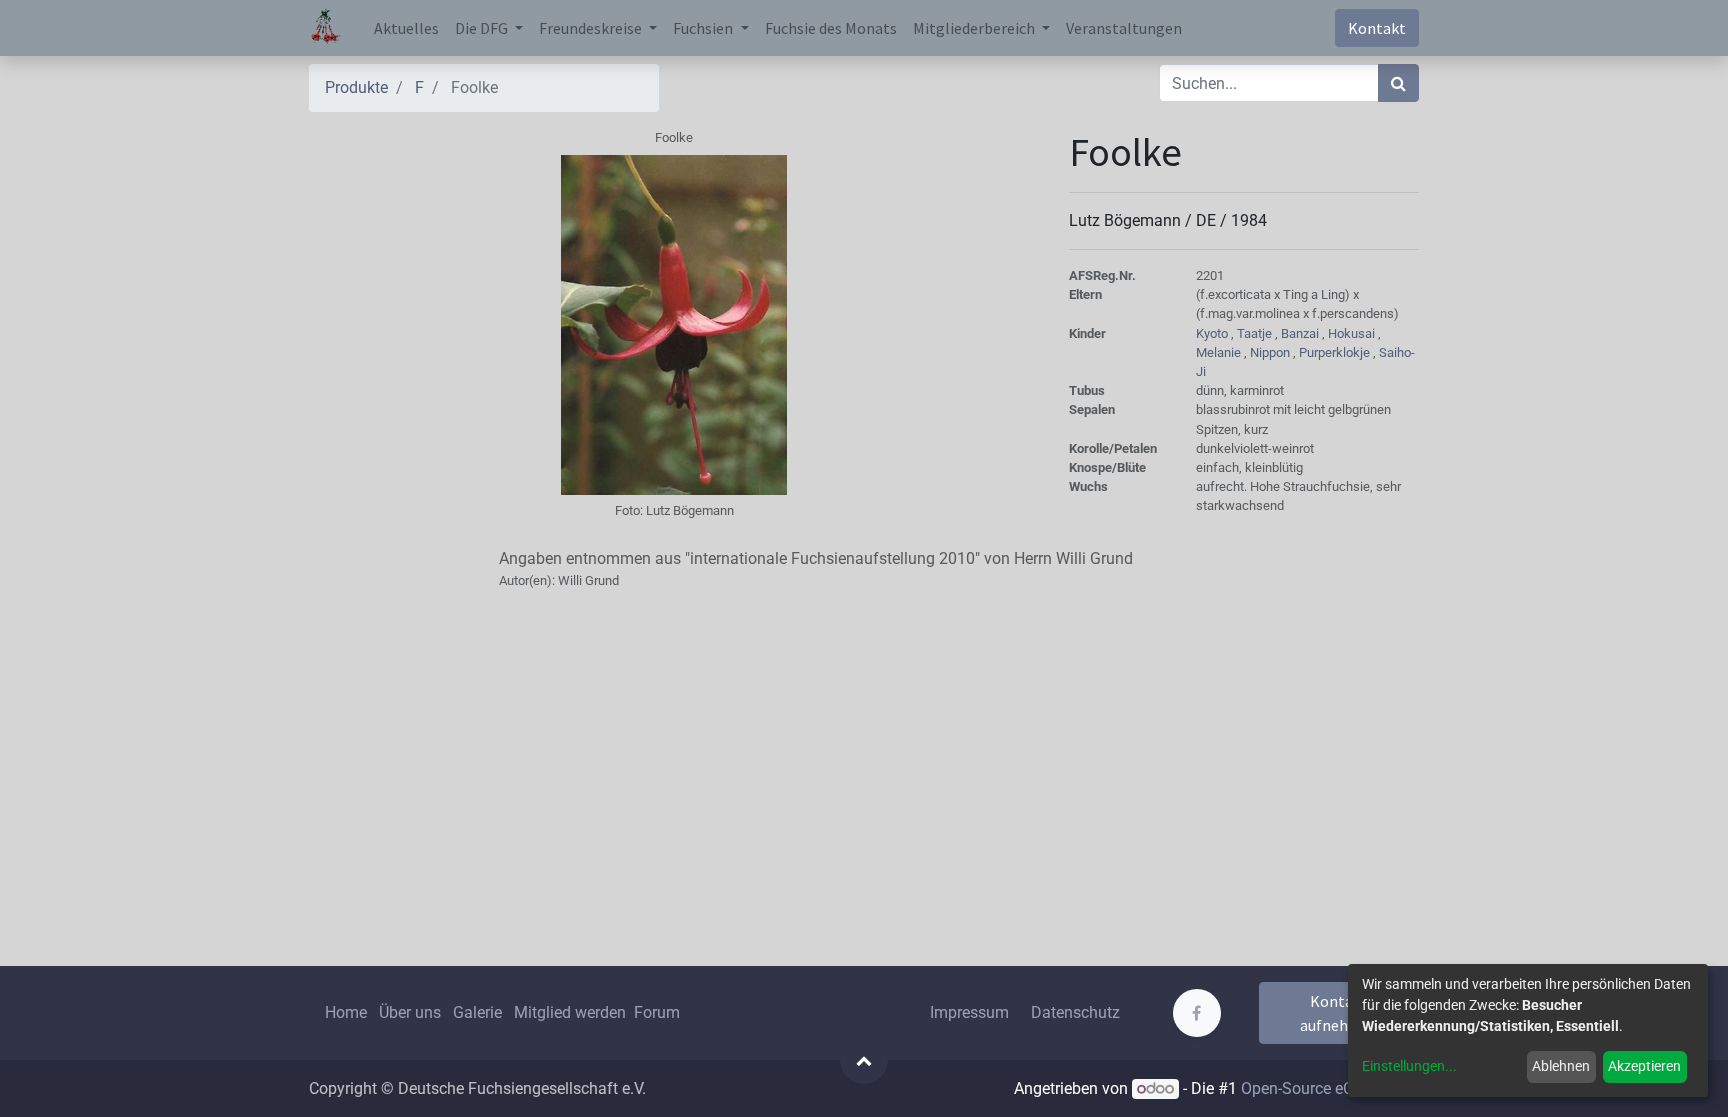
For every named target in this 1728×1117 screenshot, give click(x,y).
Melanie (1220, 352)
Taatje (1256, 333)
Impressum (969, 1012)
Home (346, 1012)
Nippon (1271, 352)
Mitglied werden (572, 1012)
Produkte (356, 87)
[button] (864, 1060)
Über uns (410, 1012)
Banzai (1301, 333)
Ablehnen (1561, 1066)
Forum (657, 1012)
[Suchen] (1398, 83)
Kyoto (1213, 333)
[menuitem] (406, 28)
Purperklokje (1336, 352)
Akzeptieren (1644, 1066)
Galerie (477, 1012)
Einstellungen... (1409, 1066)
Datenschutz (1075, 1012)
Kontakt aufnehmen (1339, 1013)
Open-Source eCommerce (1330, 1088)
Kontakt (1377, 28)
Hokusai (1353, 333)
